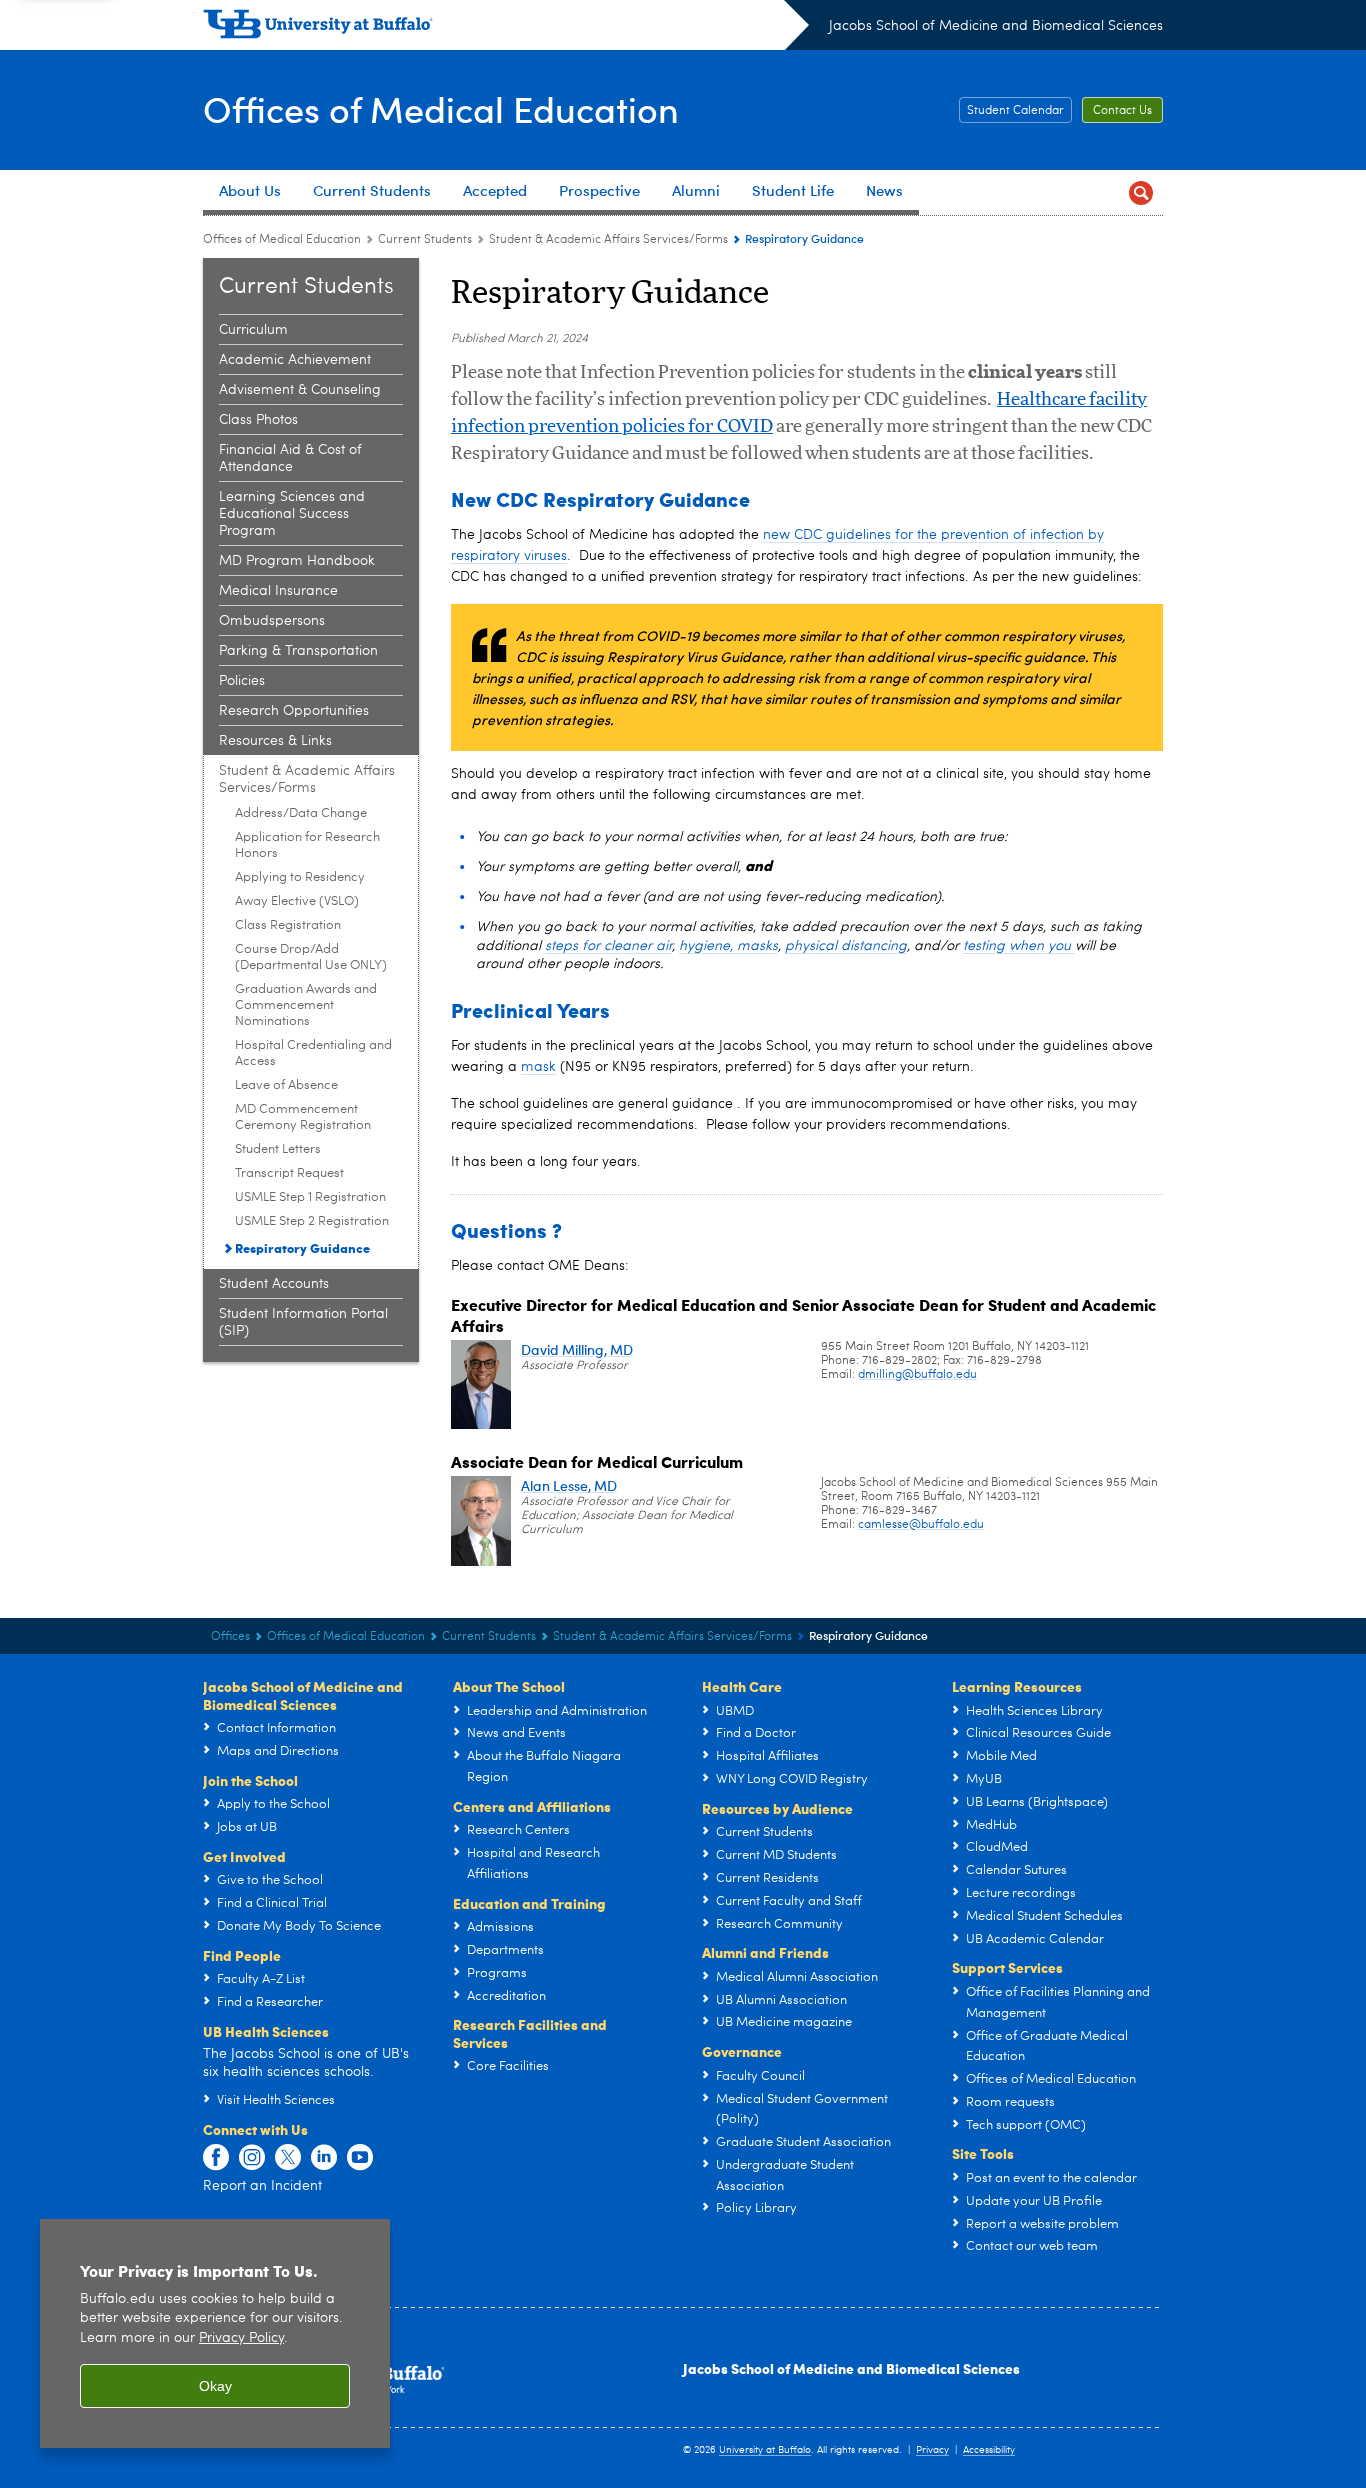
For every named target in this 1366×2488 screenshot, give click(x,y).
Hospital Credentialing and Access (313, 1053)
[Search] (1140, 192)
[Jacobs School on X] (288, 2158)
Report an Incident (262, 2186)
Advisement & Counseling (300, 390)
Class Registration (288, 925)
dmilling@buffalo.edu (917, 1375)
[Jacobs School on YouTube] (360, 2158)
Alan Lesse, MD (569, 1485)
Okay (215, 2386)
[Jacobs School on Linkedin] (324, 2158)
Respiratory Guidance (302, 1247)
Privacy (932, 2450)
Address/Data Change (301, 813)
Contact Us (1122, 111)
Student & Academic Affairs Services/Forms (608, 240)
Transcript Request (289, 1173)
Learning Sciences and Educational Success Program (292, 514)
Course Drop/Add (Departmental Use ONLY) (311, 957)
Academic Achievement (295, 360)
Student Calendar (1015, 111)
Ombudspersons (272, 621)
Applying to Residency (300, 877)
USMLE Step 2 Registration (312, 1221)
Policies (242, 681)
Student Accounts (274, 1284)
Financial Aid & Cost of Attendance (290, 458)
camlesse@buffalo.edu (921, 1525)
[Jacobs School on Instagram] (252, 2158)
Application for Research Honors (307, 845)
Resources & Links (275, 741)
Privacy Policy (241, 2338)
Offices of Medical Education (441, 108)
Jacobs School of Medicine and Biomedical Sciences (996, 26)
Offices (230, 1637)
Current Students (425, 240)
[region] (215, 2333)
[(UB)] (506, 28)
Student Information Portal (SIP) (303, 1322)
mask (538, 1067)
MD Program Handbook (297, 561)
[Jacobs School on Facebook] (216, 2158)
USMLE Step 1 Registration (310, 1197)
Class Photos (258, 420)
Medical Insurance (278, 591)
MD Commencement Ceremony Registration (303, 1117)
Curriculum (253, 330)
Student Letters (278, 1149)
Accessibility (989, 2450)
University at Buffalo (765, 2450)
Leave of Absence (286, 1085)
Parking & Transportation (298, 651)
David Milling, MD (577, 1349)
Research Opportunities (294, 711)
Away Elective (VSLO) (297, 901)
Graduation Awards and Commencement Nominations (306, 1005)
